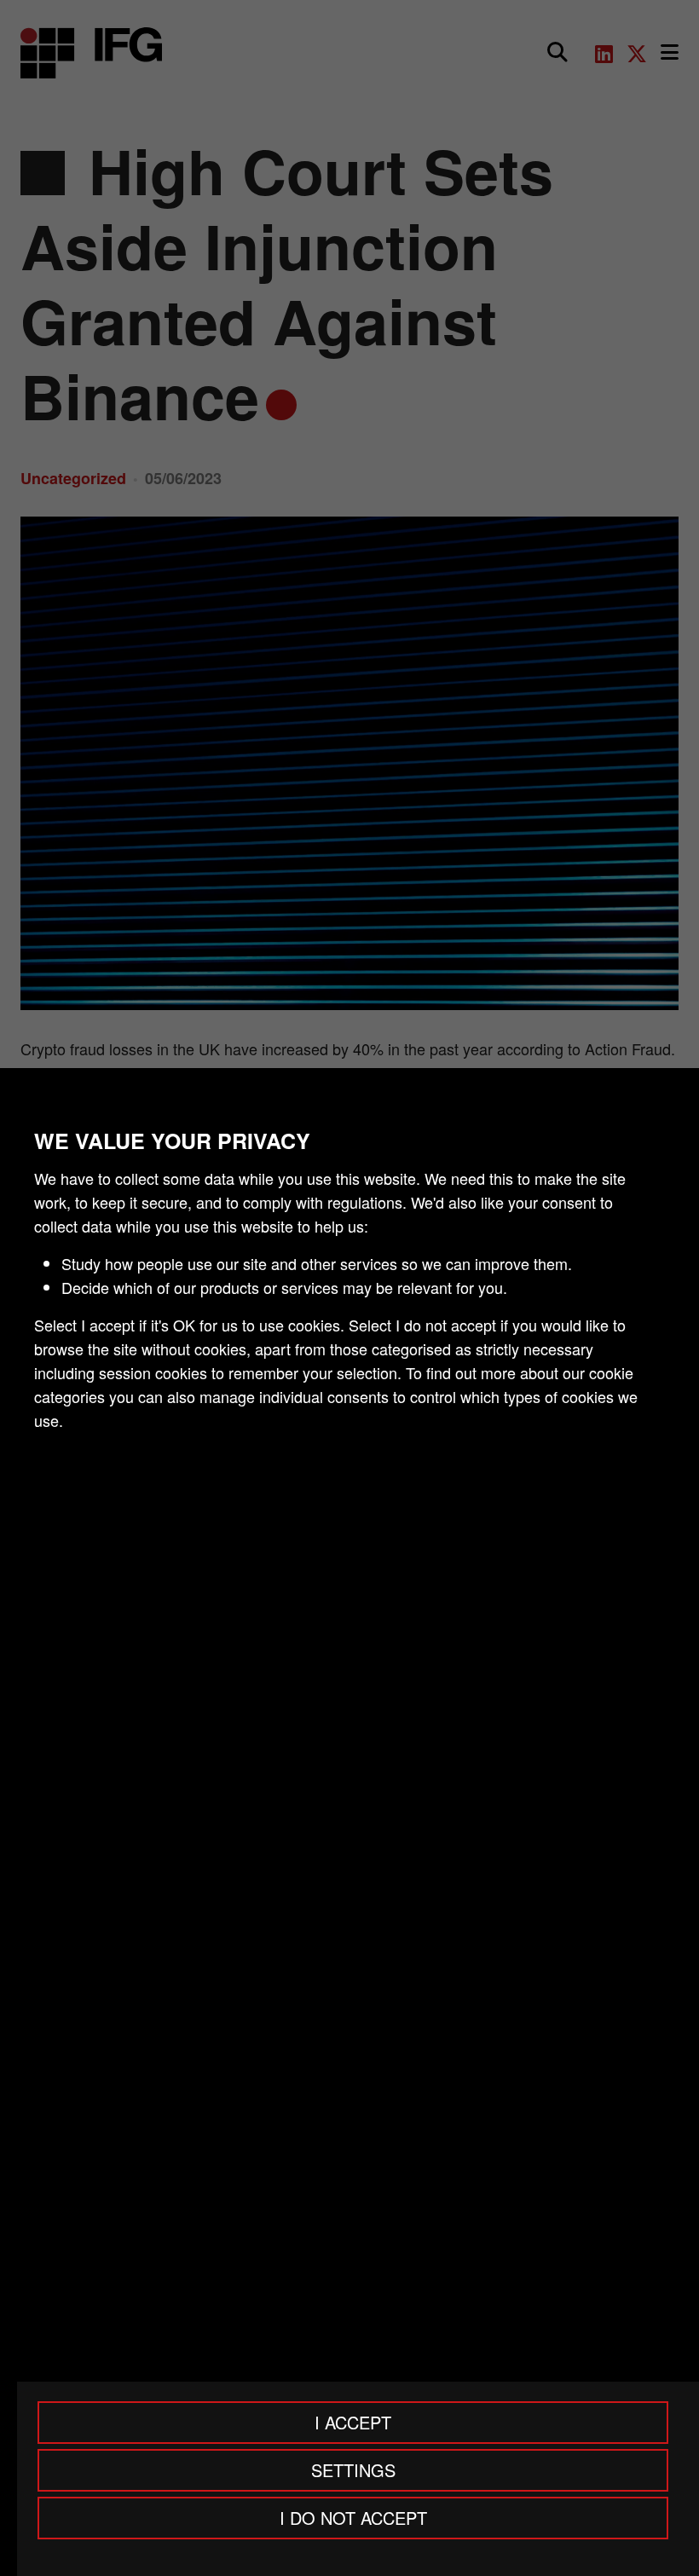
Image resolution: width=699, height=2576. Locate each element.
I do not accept (353, 2518)
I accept (353, 2422)
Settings (353, 2470)
